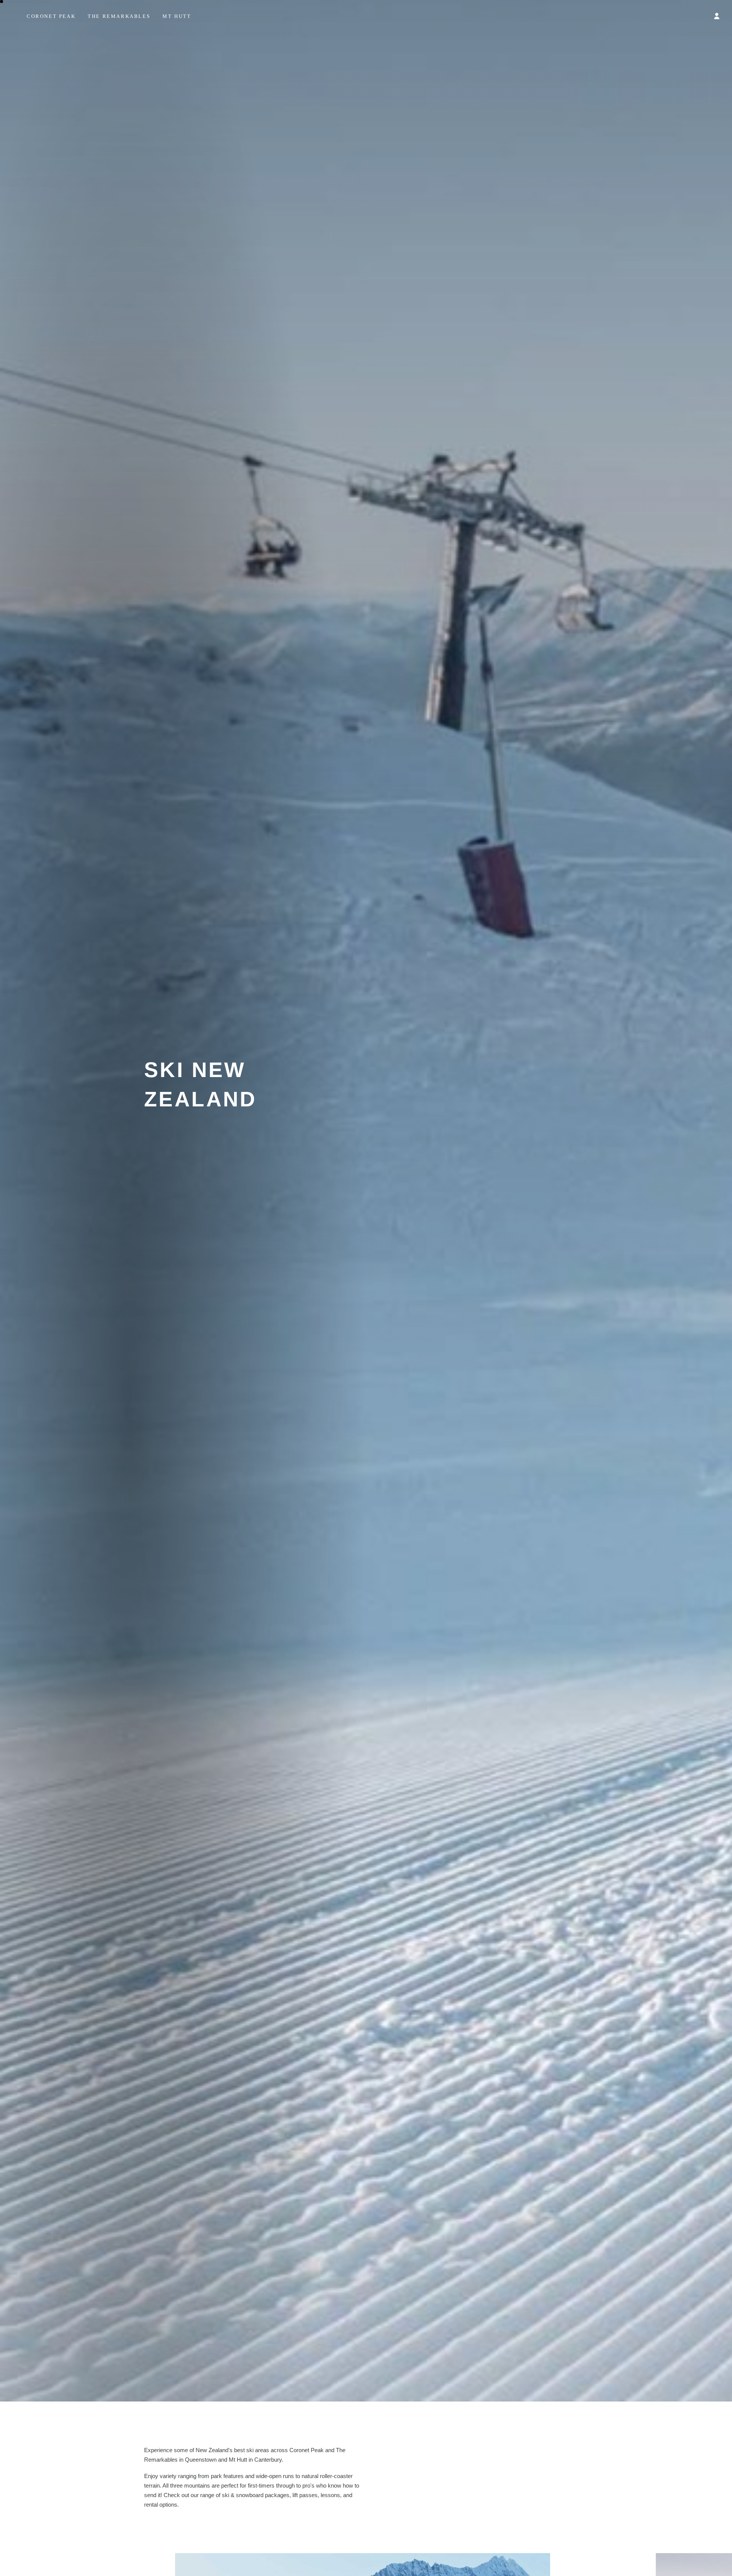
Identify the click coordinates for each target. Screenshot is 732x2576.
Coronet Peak (51, 16)
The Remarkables (119, 16)
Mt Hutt (177, 16)
